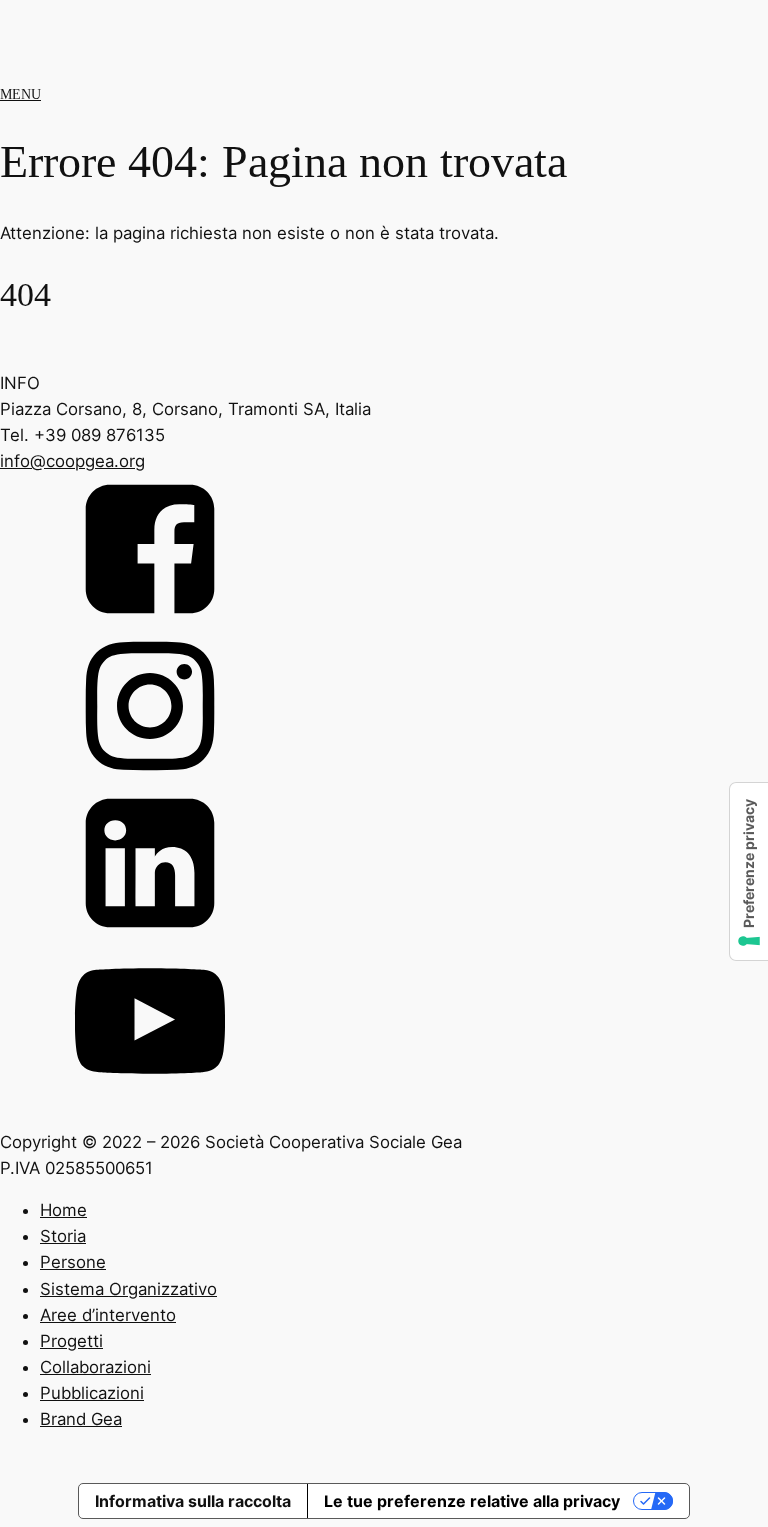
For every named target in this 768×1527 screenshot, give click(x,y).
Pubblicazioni (92, 1393)
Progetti (71, 1341)
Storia (63, 1236)
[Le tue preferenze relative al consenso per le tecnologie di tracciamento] (749, 871)
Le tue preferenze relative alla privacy (472, 1501)
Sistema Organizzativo (128, 1289)
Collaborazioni (95, 1367)
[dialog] (384, 1335)
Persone (73, 1262)
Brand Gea (81, 1419)
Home (63, 1210)
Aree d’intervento (108, 1315)
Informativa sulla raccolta (193, 1501)
